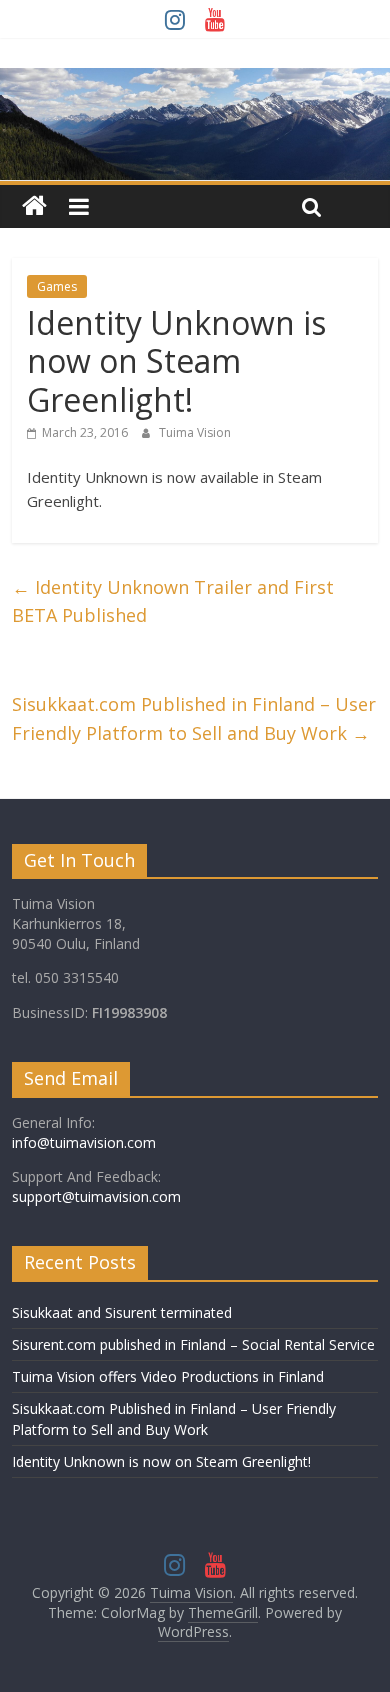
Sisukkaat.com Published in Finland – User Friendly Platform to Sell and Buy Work (194, 718)
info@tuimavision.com (84, 1142)
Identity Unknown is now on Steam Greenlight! (161, 1461)
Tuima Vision (195, 432)
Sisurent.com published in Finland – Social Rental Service (193, 1344)
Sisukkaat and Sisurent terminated (122, 1312)
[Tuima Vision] (34, 206)
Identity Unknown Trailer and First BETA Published (173, 601)
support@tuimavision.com (96, 1196)
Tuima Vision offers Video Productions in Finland (168, 1376)
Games (57, 286)
